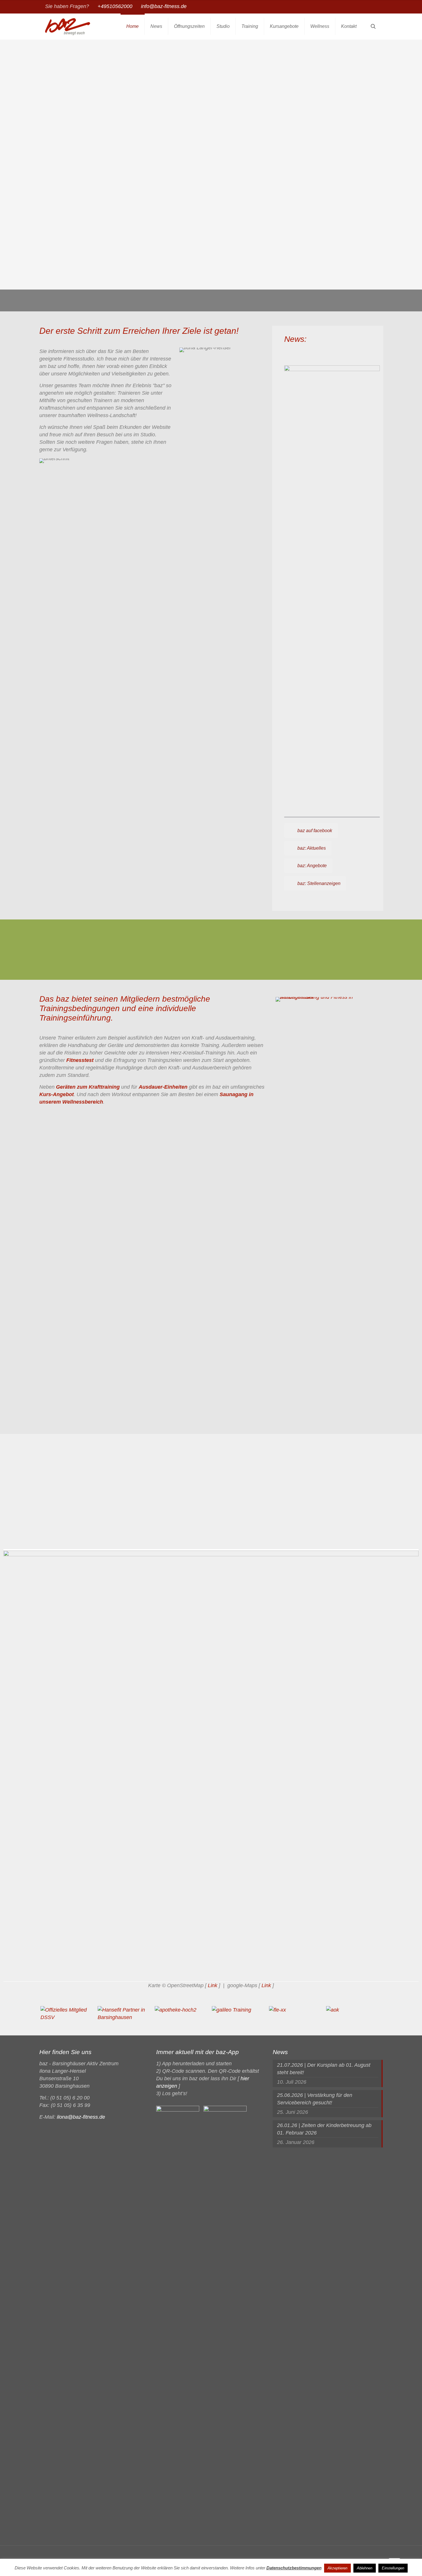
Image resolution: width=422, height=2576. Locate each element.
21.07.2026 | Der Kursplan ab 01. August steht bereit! (324, 2069)
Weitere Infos (302, 803)
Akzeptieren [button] (337, 2568)
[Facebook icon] (374, 7)
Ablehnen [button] (365, 2568)
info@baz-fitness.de (164, 6)
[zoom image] (328, 1212)
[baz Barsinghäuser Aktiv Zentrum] (68, 26)
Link (213, 1985)
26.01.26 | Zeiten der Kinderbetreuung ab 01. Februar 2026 (324, 2129)
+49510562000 (115, 6)
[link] (332, 581)
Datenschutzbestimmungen (294, 2568)
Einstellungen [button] (393, 2568)
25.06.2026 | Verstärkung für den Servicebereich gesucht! (315, 2099)
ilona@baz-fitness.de (81, 2117)
